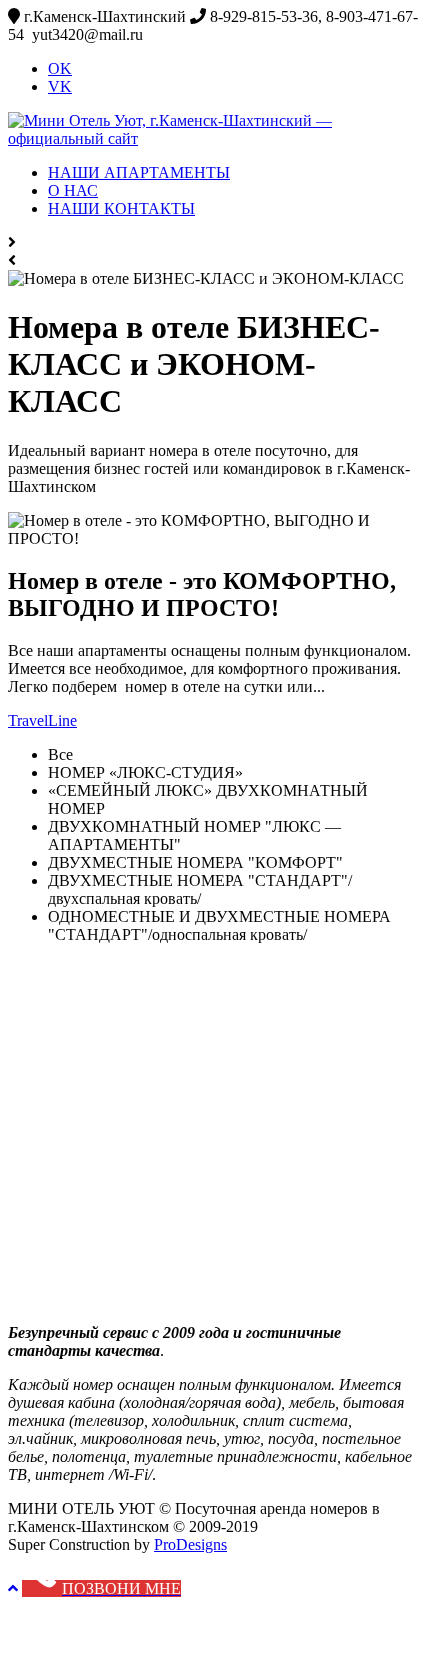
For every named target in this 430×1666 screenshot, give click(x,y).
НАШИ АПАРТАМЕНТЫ (139, 172)
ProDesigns (190, 1544)
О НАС (73, 190)
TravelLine (42, 720)
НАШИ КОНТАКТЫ (121, 208)
